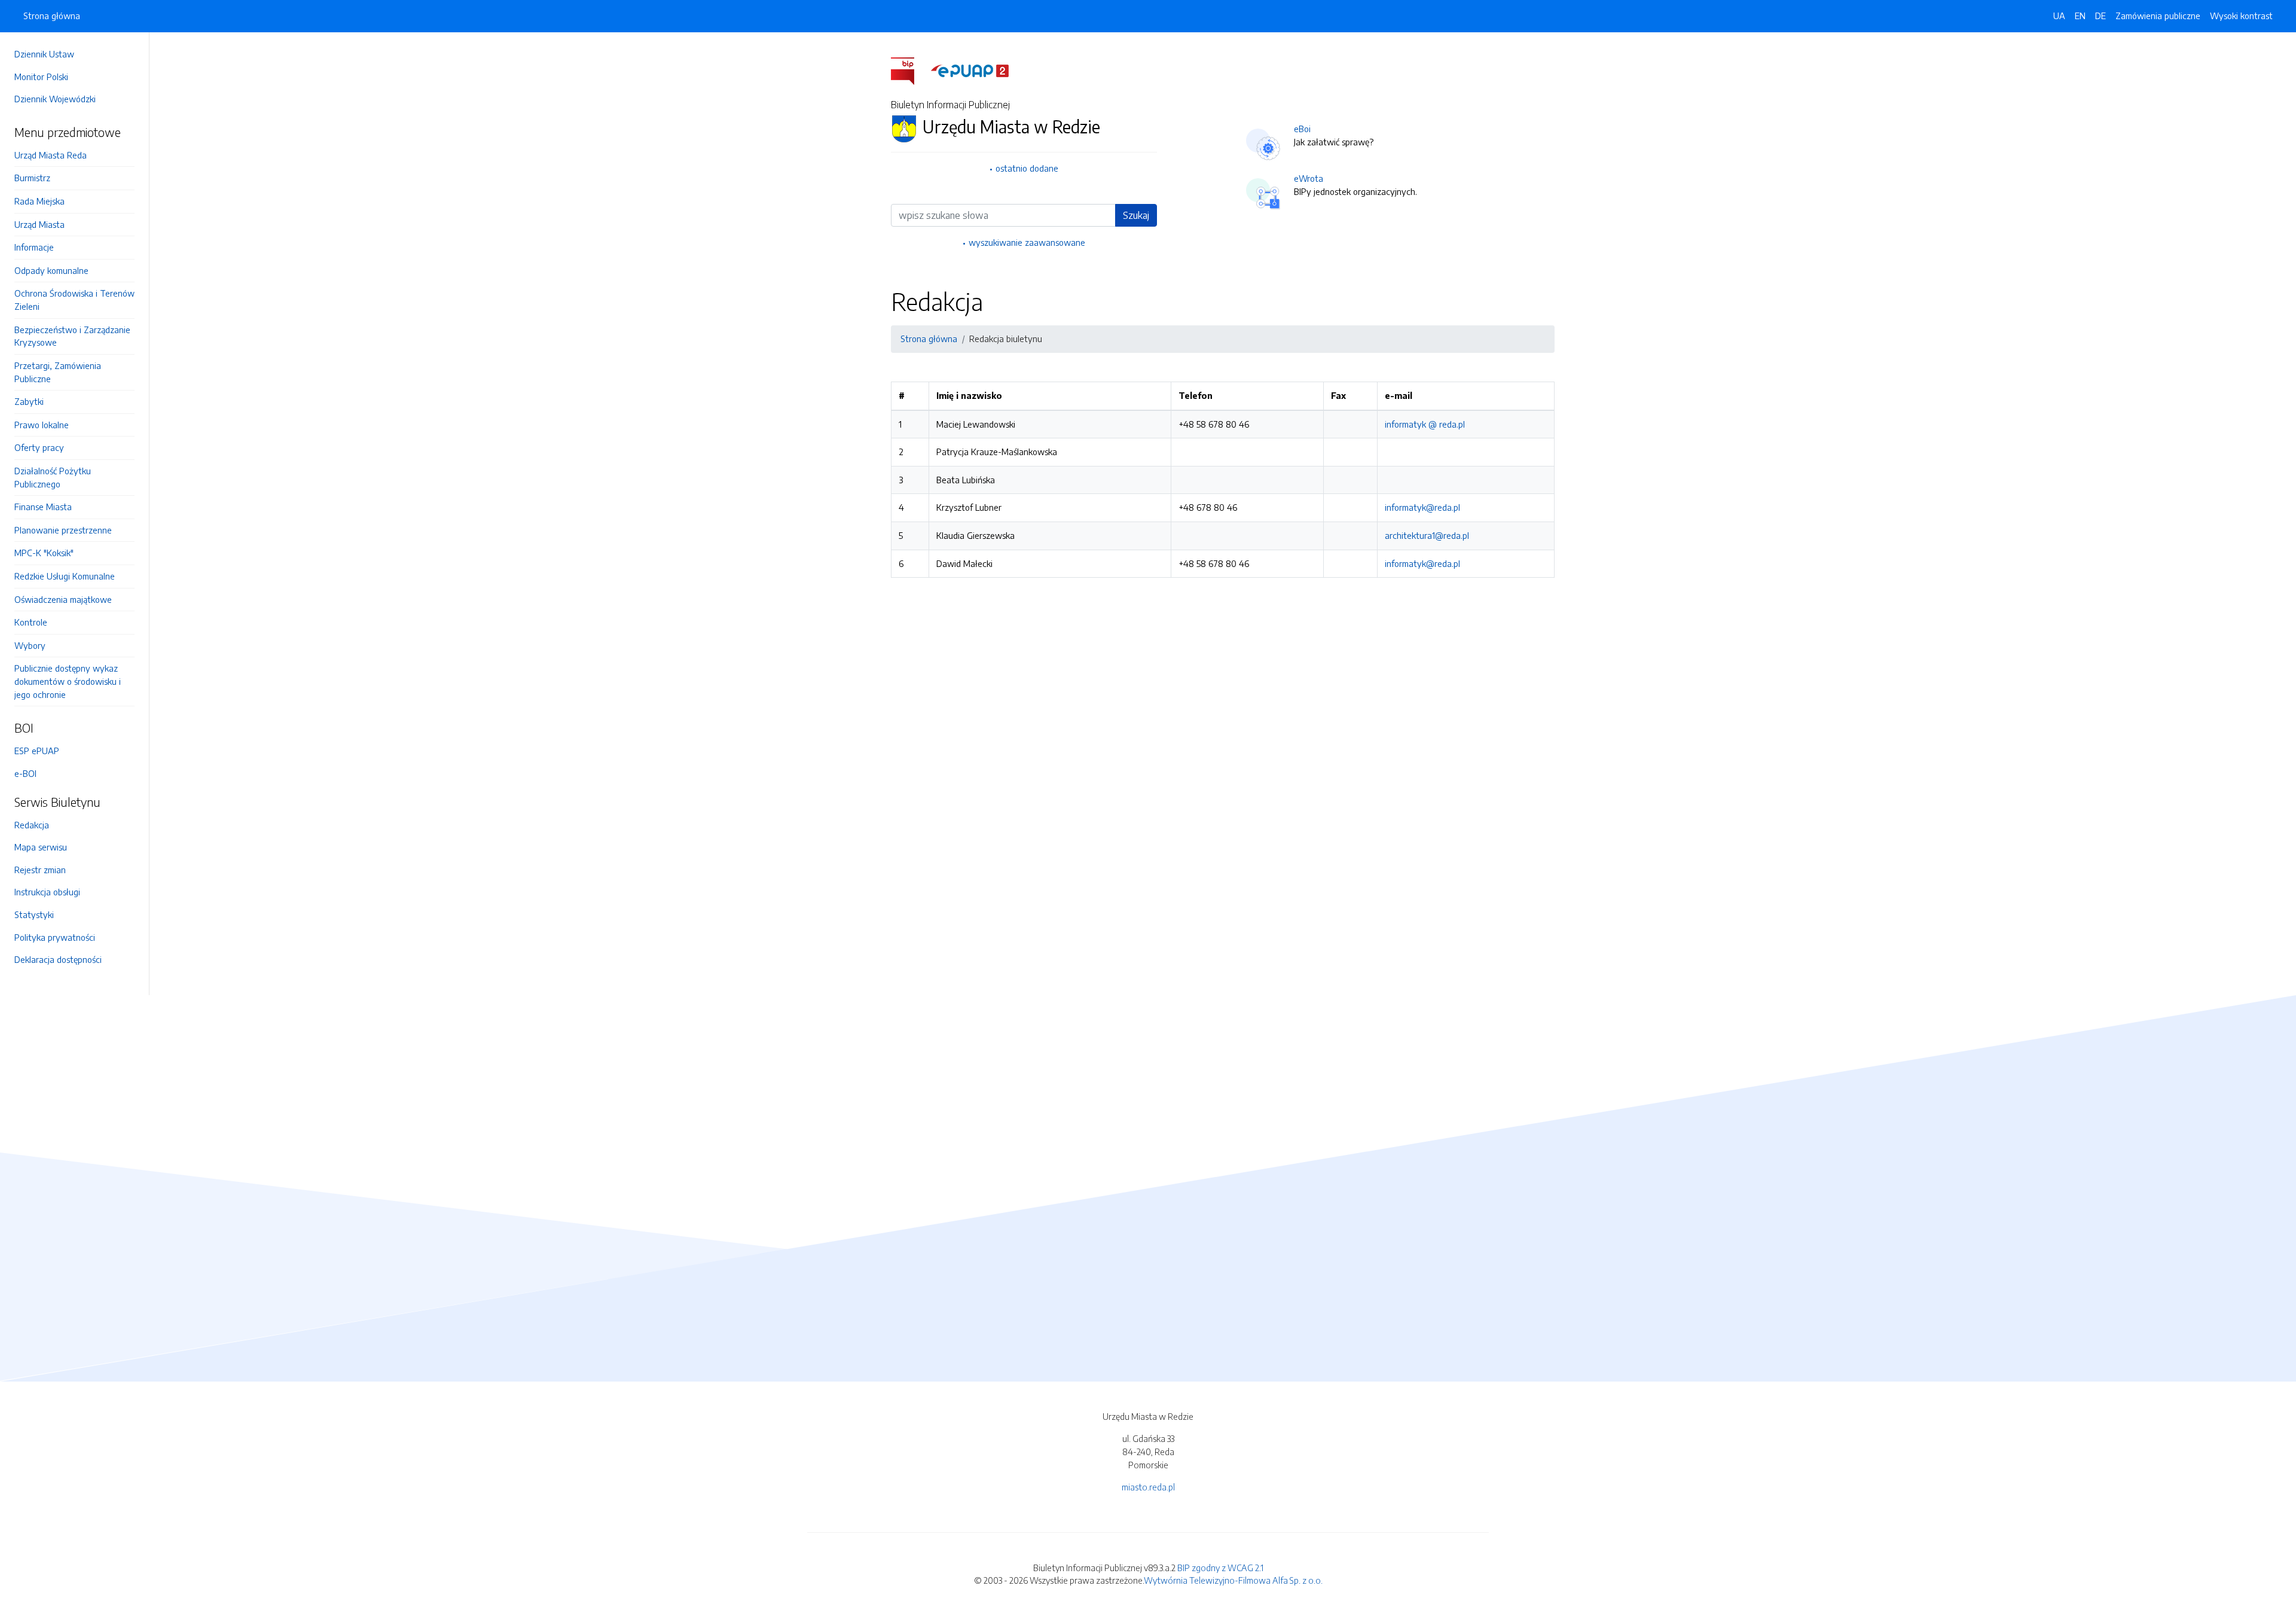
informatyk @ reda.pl (1425, 424)
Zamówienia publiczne (2158, 16)
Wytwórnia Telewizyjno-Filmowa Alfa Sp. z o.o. (1233, 1580)
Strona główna (52, 16)
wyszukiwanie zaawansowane (1027, 242)
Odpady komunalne (51, 270)
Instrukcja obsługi (47, 892)
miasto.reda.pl (1148, 1487)
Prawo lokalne (42, 425)
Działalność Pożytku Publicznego (53, 477)
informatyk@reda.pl (1422, 507)
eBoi (1302, 129)
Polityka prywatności (55, 937)
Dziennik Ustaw (44, 54)
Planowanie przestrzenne (63, 530)
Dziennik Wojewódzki (55, 99)
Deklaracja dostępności (58, 959)
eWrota (1309, 178)
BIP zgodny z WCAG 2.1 (1220, 1568)
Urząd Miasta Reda (51, 155)
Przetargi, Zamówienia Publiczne (58, 372)
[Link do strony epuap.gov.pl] (970, 70)
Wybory (30, 645)
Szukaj (1136, 215)
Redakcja (32, 825)
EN (2080, 16)
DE (2100, 16)
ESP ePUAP (37, 751)
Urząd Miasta (39, 224)
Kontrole (31, 622)
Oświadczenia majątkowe (63, 599)
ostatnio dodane (1027, 168)
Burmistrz (32, 178)
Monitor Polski (41, 77)
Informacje (34, 247)
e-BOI (25, 773)
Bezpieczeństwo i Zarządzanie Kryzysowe (72, 336)
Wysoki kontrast (2241, 16)
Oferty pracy (39, 447)
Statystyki (34, 914)
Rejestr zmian (40, 870)
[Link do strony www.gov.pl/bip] (910, 70)
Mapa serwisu (41, 847)
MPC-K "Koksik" (44, 553)
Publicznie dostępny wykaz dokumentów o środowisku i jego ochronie (68, 681)
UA (2059, 16)
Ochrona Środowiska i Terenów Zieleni (74, 300)
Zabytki (29, 401)
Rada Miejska (39, 201)
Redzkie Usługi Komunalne (65, 576)
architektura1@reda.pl (1427, 535)
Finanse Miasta (43, 507)
